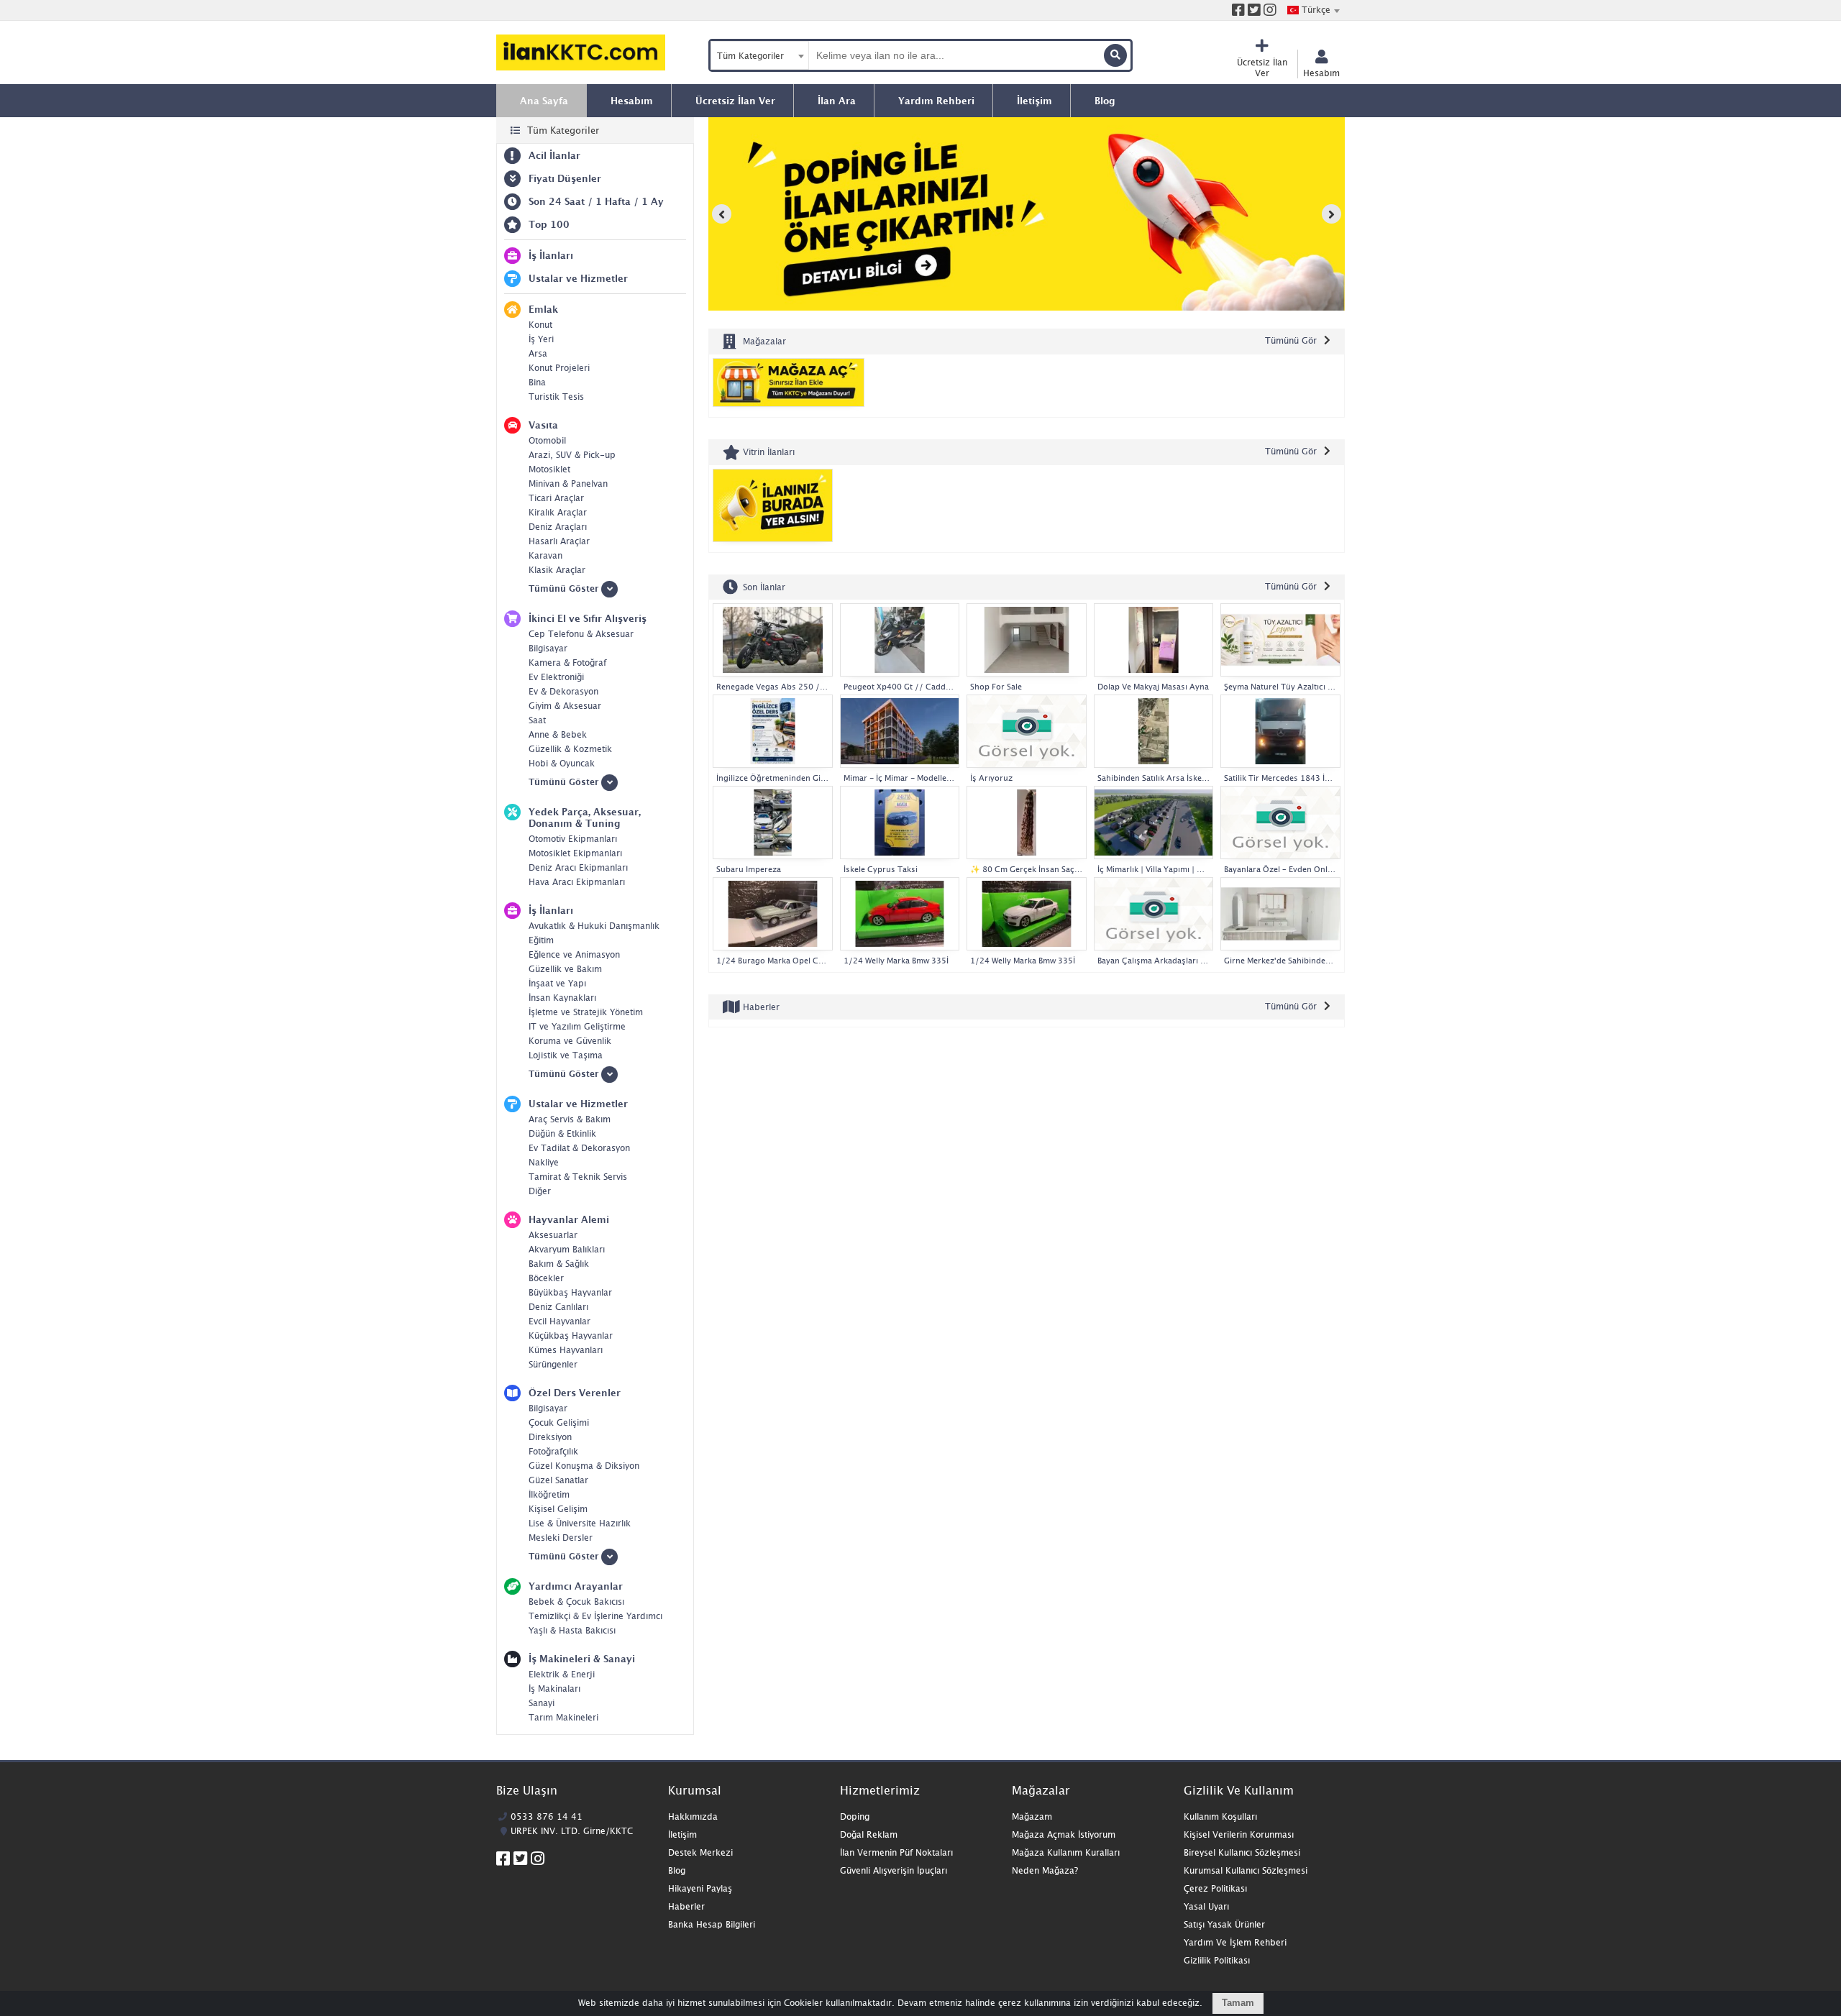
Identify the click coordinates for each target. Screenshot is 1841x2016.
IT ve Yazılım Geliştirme (577, 1026)
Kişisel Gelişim (558, 1509)
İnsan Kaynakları (562, 998)
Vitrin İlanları (767, 452)
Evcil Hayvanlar (559, 1321)
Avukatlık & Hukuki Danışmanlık (594, 926)
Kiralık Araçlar (558, 512)
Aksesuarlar (553, 1235)
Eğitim (541, 940)
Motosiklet (549, 469)
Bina (537, 382)
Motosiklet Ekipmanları (575, 853)
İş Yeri (541, 339)
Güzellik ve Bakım (565, 969)
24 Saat (567, 201)
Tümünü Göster (565, 588)
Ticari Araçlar (556, 498)
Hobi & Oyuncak (562, 763)
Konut (540, 325)
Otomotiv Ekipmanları (573, 839)
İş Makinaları (554, 1689)
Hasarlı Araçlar (559, 541)
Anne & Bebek (558, 734)
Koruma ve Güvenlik (570, 1041)
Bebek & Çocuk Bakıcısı (576, 1602)
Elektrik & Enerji (562, 1674)
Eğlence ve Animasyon (574, 954)
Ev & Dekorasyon (563, 691)
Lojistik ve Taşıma (566, 1055)
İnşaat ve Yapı (557, 983)
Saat (537, 720)
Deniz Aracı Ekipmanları (578, 867)
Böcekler (546, 1278)
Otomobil (547, 440)
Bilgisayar (548, 648)
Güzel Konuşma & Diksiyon (584, 1466)
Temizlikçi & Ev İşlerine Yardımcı (595, 1616)
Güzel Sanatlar (558, 1480)
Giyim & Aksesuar (565, 706)
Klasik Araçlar (557, 570)
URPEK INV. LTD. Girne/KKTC (572, 1831)
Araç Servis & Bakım (570, 1119)
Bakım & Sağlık (559, 1264)
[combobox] (1313, 10)
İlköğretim (549, 1494)
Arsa (538, 353)
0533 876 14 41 (547, 1816)
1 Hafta (613, 201)
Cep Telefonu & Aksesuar (581, 634)
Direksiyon (550, 1437)
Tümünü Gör (1291, 340)
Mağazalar (763, 341)
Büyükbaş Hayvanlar (570, 1292)
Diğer (540, 1191)
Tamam (1238, 2003)
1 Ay (653, 201)
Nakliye (544, 1162)
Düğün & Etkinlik (562, 1133)
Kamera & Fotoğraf (567, 663)
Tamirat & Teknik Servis (578, 1177)
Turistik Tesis (556, 397)
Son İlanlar (763, 586)
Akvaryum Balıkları (567, 1249)
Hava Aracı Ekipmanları (577, 882)
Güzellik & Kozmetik (570, 749)
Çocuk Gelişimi (559, 1422)
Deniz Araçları (558, 527)
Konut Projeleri (559, 368)
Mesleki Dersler (561, 1538)
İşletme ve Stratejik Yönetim (586, 1012)
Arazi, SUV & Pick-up (572, 455)
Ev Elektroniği (556, 677)
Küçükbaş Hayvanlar (571, 1335)
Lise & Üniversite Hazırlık (580, 1523)
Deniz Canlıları (558, 1307)
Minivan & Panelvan (568, 484)
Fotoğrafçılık (553, 1451)
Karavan (545, 555)
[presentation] (722, 214)
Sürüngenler (553, 1364)
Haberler (760, 1007)
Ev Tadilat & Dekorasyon (579, 1148)
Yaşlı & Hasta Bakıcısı (572, 1630)
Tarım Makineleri (563, 1717)
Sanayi (542, 1703)
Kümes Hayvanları (566, 1350)
